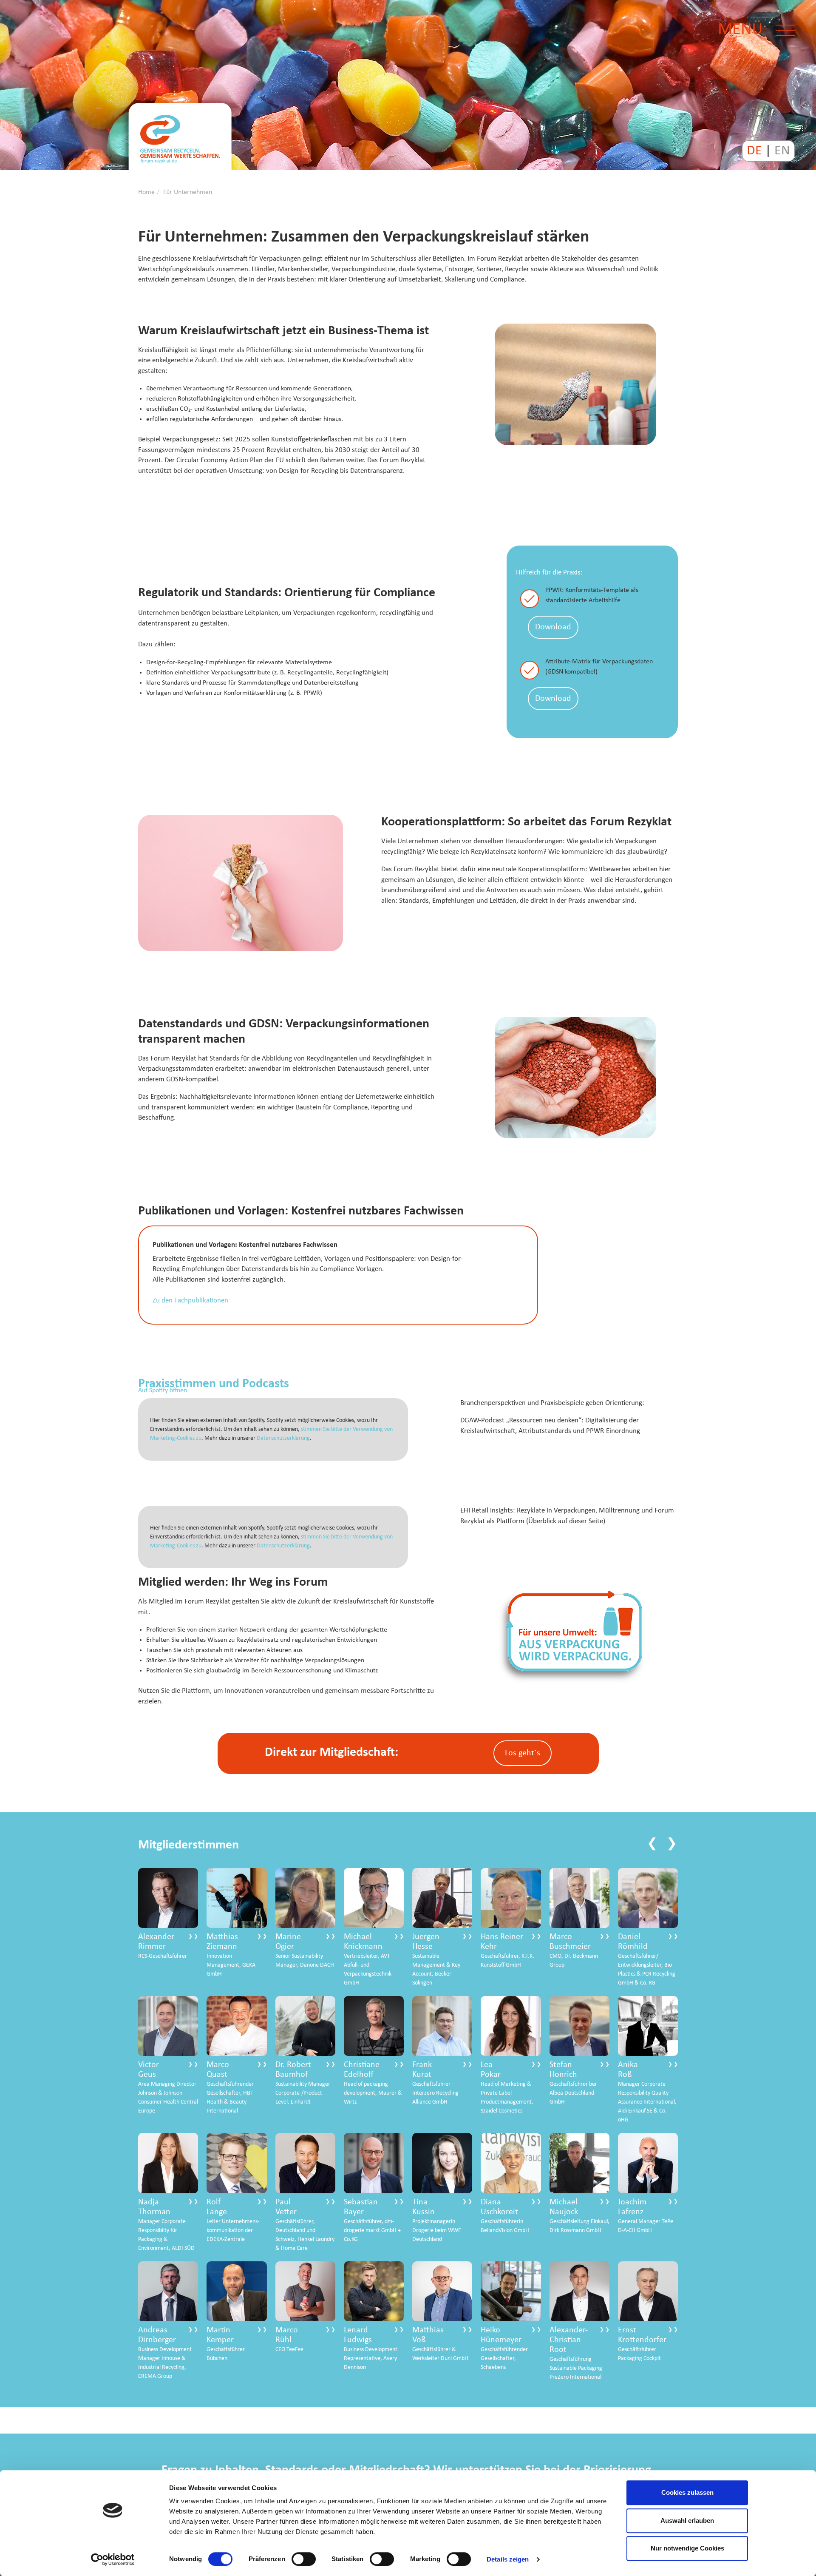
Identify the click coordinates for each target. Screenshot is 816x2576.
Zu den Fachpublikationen (190, 1301)
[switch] (304, 2559)
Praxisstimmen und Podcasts (214, 1384)
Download (553, 627)
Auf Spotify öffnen (163, 1390)
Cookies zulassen (687, 2492)
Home (146, 192)
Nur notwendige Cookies (687, 2548)
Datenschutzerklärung (283, 1438)
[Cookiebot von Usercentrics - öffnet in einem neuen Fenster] (113, 2559)
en (782, 151)
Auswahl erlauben (687, 2521)
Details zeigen (508, 2559)
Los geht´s (523, 1753)
